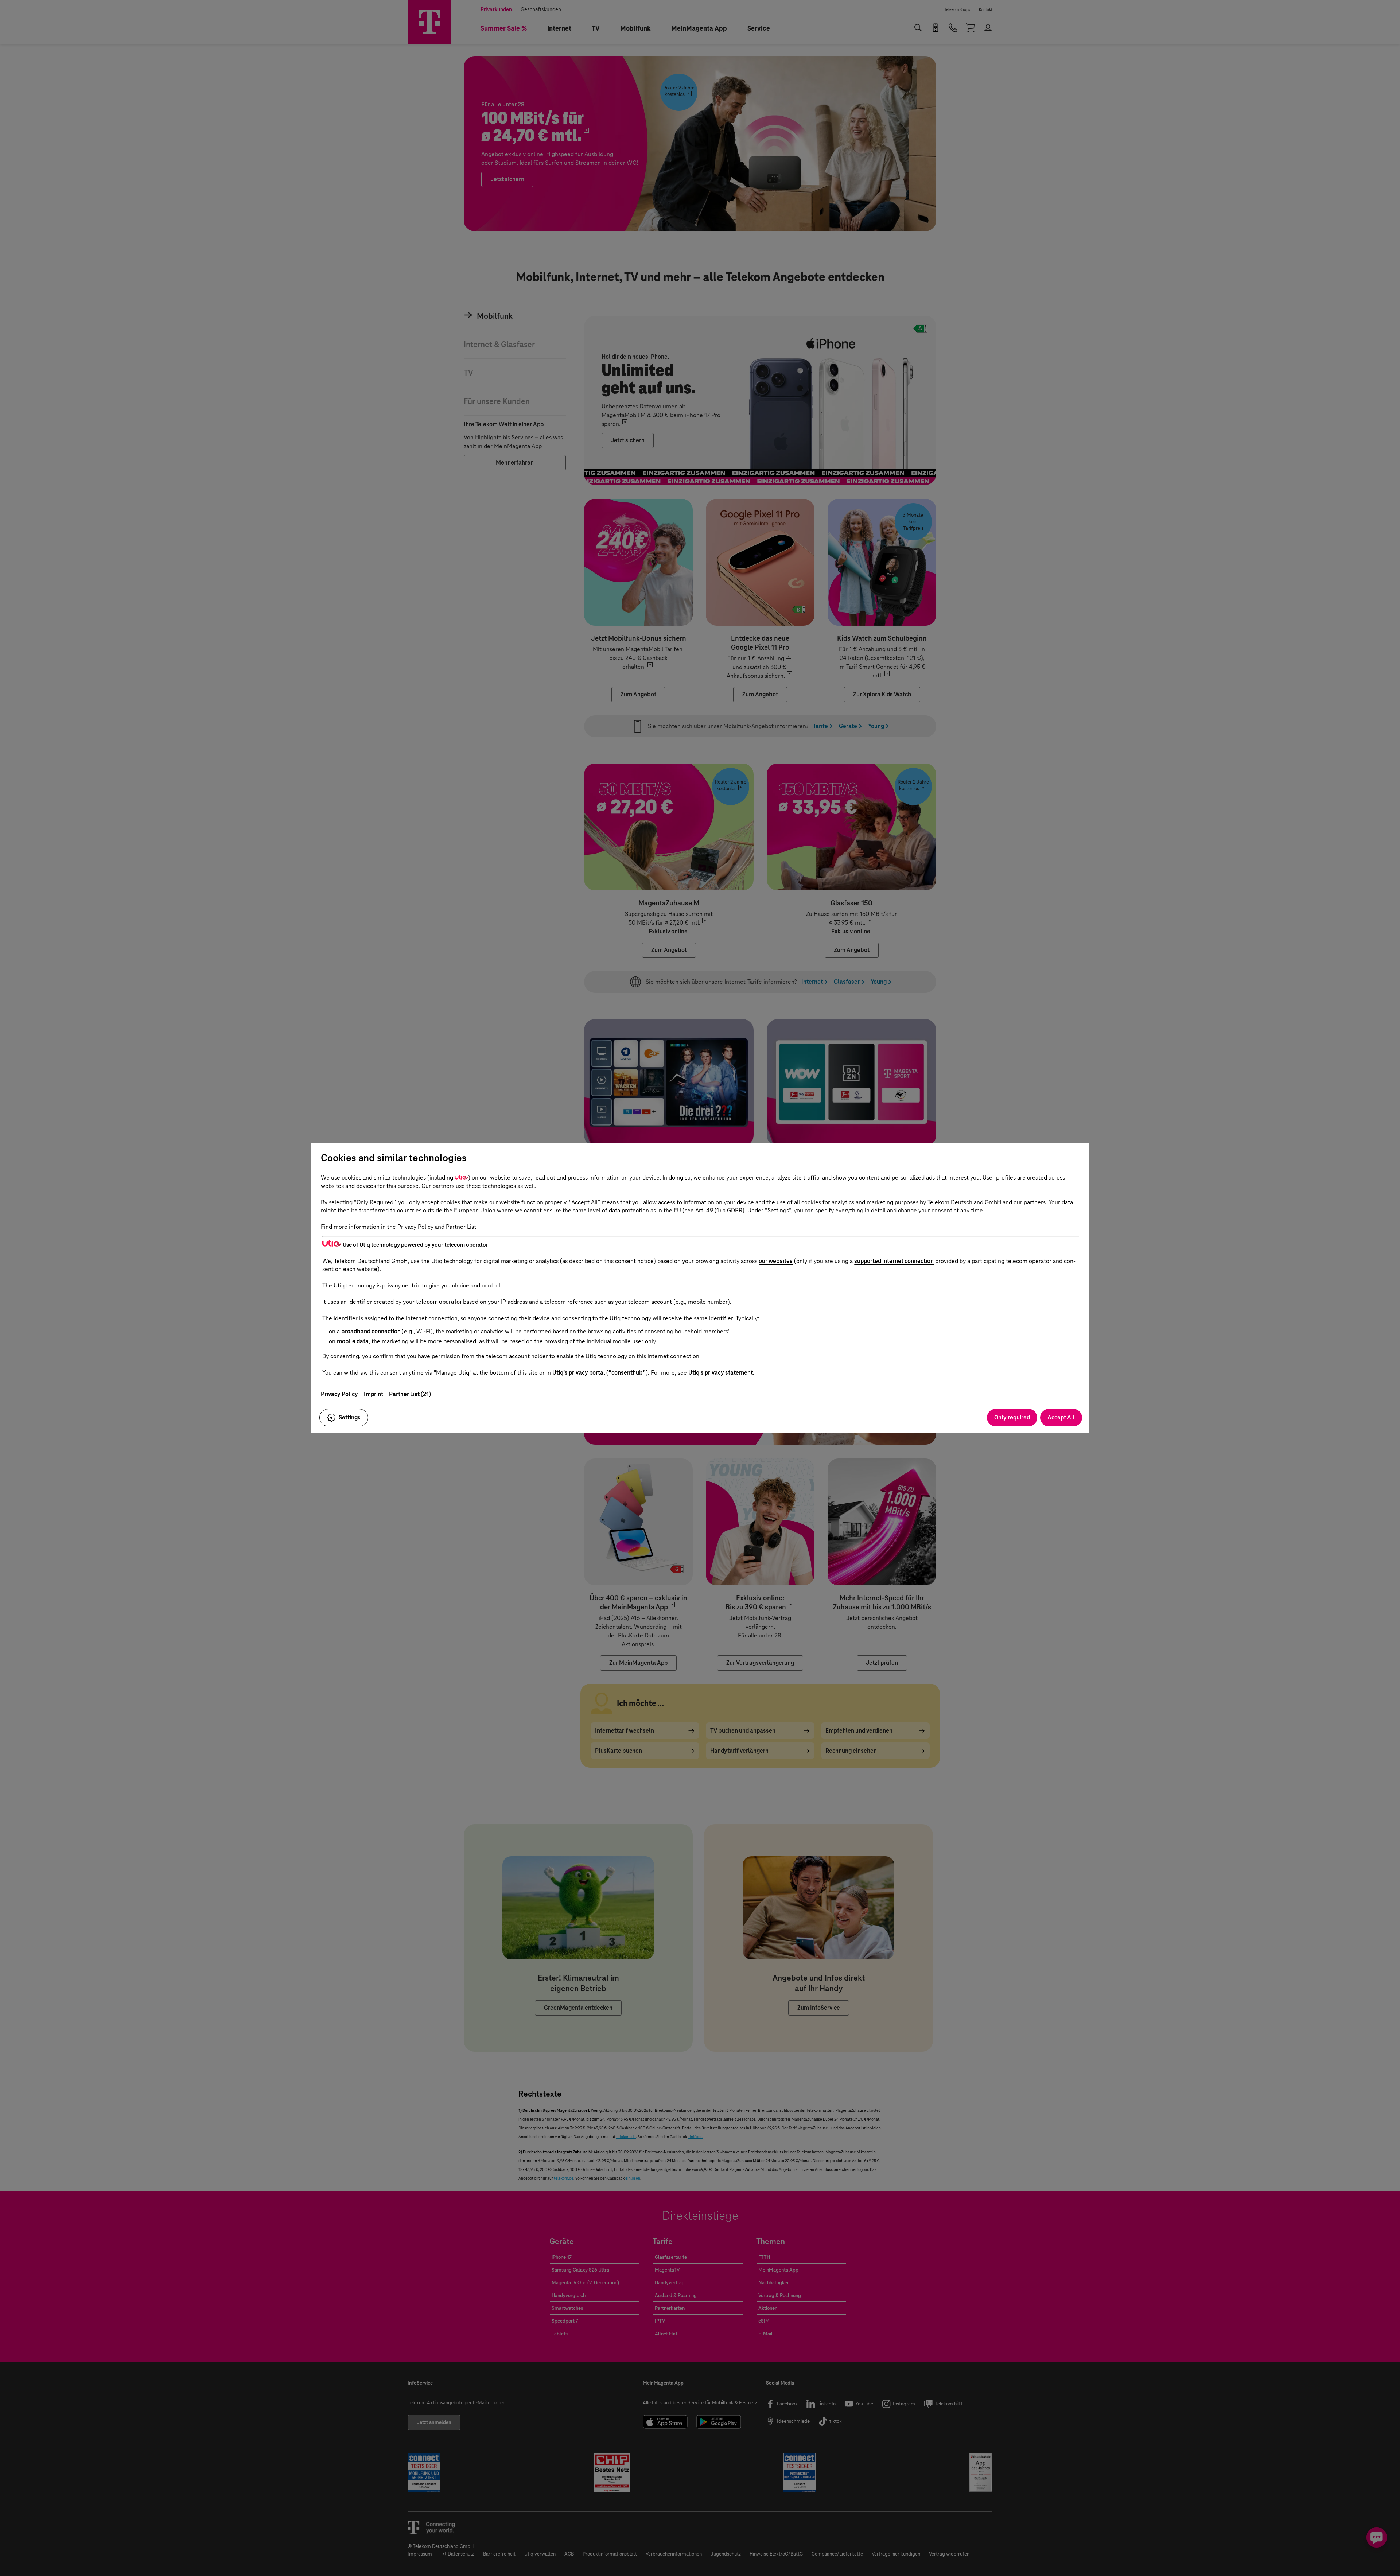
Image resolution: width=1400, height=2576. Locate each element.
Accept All (1061, 1417)
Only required (1012, 1417)
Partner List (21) (410, 1394)
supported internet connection (894, 1261)
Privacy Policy (339, 1394)
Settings (350, 1417)
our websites (776, 1261)
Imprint (374, 1394)
